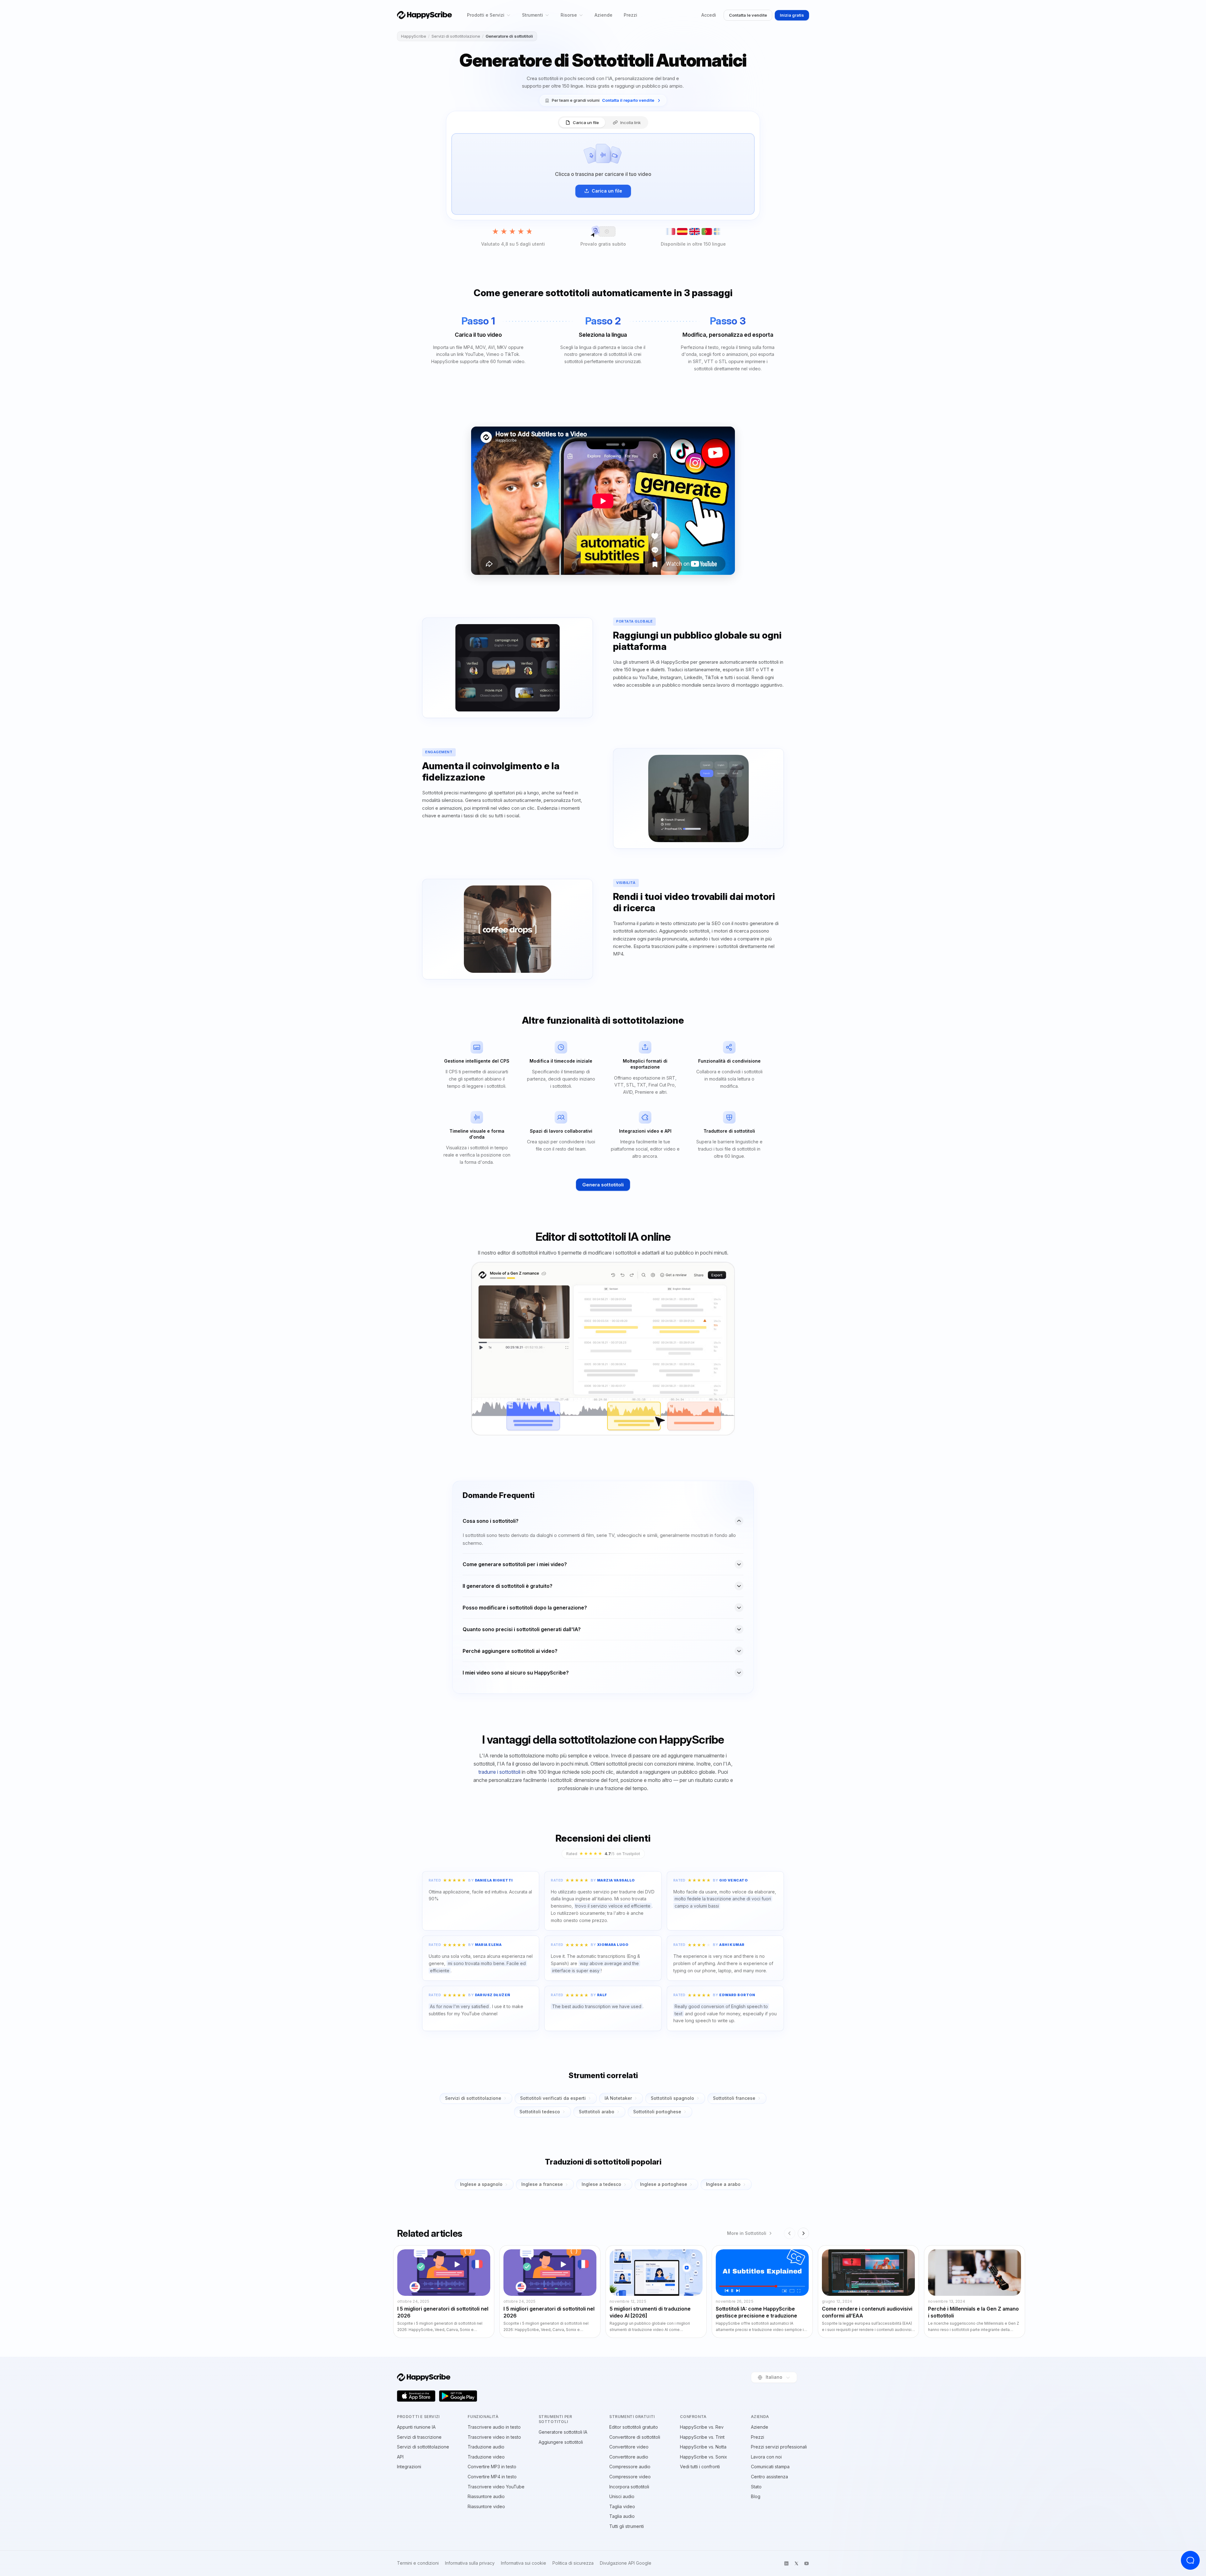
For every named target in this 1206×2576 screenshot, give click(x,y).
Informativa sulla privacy (470, 2563)
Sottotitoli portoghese (657, 2112)
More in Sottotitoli (747, 2233)
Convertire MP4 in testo (492, 2477)
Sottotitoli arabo (597, 2112)
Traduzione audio (486, 2447)
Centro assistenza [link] (769, 2477)
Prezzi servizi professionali (779, 2447)
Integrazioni (409, 2467)
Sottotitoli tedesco (540, 2112)
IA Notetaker (618, 2098)
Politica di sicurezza (573, 2563)
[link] (603, 100)
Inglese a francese (542, 2184)
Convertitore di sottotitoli (635, 2437)
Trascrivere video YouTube (496, 2487)
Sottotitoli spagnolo (672, 2098)
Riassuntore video (486, 2506)
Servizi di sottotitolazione (456, 36)
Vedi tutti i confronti (700, 2467)
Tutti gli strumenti (627, 2526)
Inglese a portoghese (664, 2184)
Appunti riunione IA (416, 2427)
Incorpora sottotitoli (629, 2487)
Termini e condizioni (418, 2563)
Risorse (569, 15)
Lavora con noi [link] (766, 2457)
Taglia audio (622, 2516)
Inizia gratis (792, 15)
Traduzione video (486, 2457)
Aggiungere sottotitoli (561, 2442)
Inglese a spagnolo (481, 2184)
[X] (796, 2563)
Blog (756, 2496)
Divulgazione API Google (626, 2563)
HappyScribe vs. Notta (703, 2447)
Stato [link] (756, 2487)
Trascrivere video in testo (494, 2437)
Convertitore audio (629, 2457)
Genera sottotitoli (603, 1185)
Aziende (603, 15)
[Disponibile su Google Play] (458, 2396)
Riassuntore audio (486, 2496)
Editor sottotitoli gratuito (634, 2427)
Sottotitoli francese (734, 2098)
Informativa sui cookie (524, 2563)
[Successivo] (803, 2233)
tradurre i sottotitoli (499, 1772)
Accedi (709, 15)
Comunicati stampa (770, 2467)
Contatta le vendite (748, 15)
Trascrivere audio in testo (494, 2427)
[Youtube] (807, 2563)
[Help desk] (1190, 2560)
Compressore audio (630, 2467)
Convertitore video (629, 2447)
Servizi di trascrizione (419, 2437)
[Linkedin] (786, 2563)
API (400, 2457)
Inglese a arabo (723, 2184)
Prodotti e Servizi (486, 15)
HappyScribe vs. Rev (702, 2427)
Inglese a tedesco (601, 2184)
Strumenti (532, 15)
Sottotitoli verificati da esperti (553, 2098)
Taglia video (622, 2506)
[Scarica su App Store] (416, 2396)
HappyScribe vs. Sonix (703, 2457)
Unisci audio (622, 2496)
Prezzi (630, 15)
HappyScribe (414, 36)
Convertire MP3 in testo (492, 2467)
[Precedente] (790, 2233)
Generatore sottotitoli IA (563, 2432)
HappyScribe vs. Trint (702, 2437)
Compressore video (630, 2477)
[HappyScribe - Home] (424, 15)
